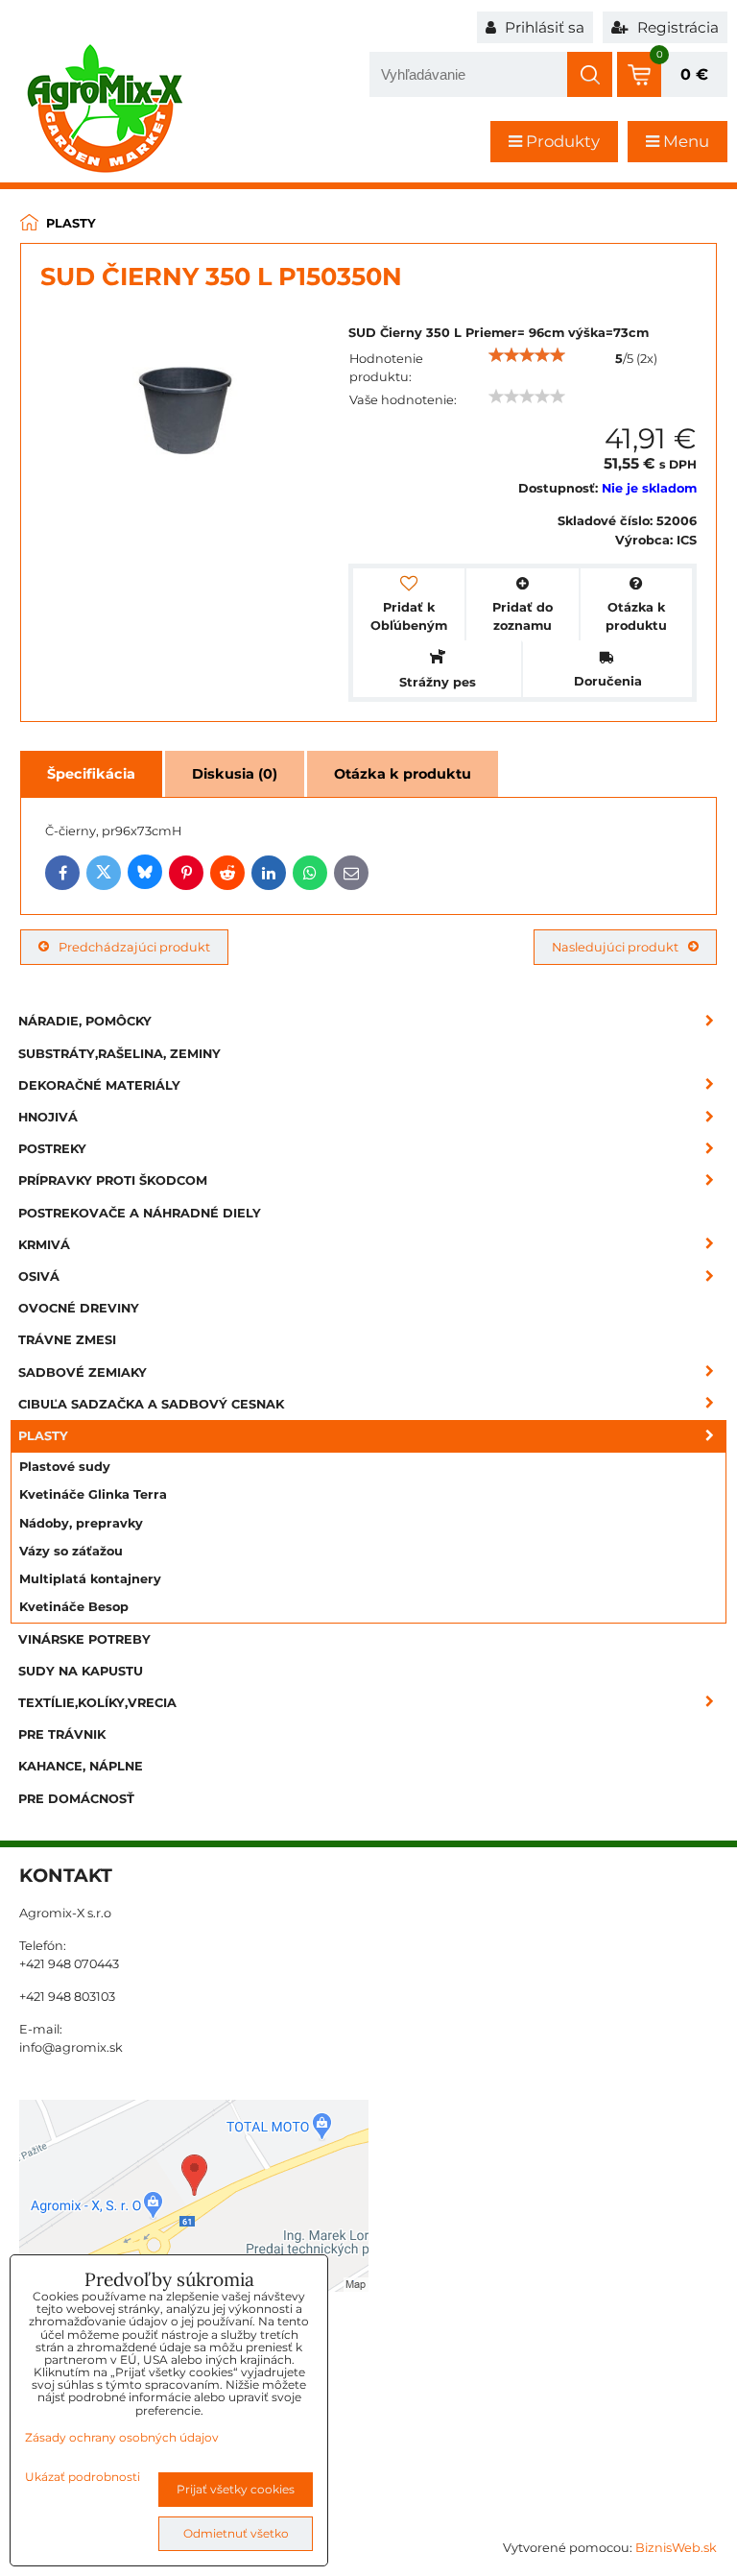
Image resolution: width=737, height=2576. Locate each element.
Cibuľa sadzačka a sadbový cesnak (151, 1404)
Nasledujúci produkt (615, 947)
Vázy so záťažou (71, 1551)
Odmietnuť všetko (236, 2533)
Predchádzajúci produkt (134, 947)
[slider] (527, 355)
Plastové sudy (65, 1467)
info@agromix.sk (71, 2047)
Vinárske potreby (84, 1639)
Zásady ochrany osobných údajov (122, 2437)
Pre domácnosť (76, 1799)
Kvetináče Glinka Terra (93, 1494)
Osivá (39, 1276)
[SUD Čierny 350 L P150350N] (185, 408)
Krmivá (44, 1245)
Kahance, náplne (81, 1766)
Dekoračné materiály (99, 1085)
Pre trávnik (62, 1734)
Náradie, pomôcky (85, 1021)
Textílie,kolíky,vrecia (97, 1703)
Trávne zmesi (67, 1340)
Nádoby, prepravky (81, 1523)
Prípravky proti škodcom (113, 1180)
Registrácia (676, 27)
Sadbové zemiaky (83, 1372)
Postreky (52, 1149)
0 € (694, 74)
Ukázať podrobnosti (83, 2477)
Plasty (43, 1436)
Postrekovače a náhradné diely (140, 1213)
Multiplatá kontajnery (90, 1579)
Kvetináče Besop (74, 1607)
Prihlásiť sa (543, 27)
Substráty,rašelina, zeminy (119, 1054)
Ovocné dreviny (79, 1308)
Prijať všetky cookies (236, 2489)
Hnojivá (48, 1117)
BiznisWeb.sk (676, 2548)
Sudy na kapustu (81, 1671)
